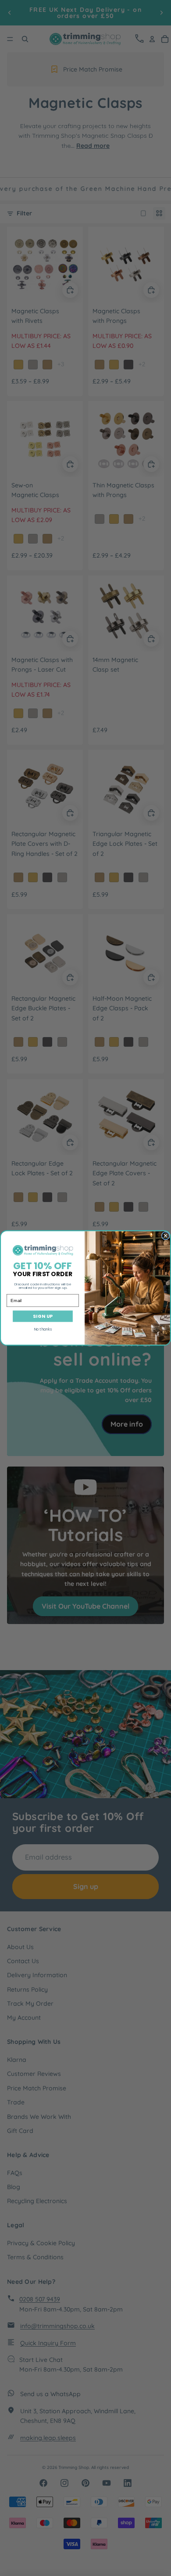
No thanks (43, 1329)
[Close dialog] (166, 1236)
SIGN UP (43, 1316)
